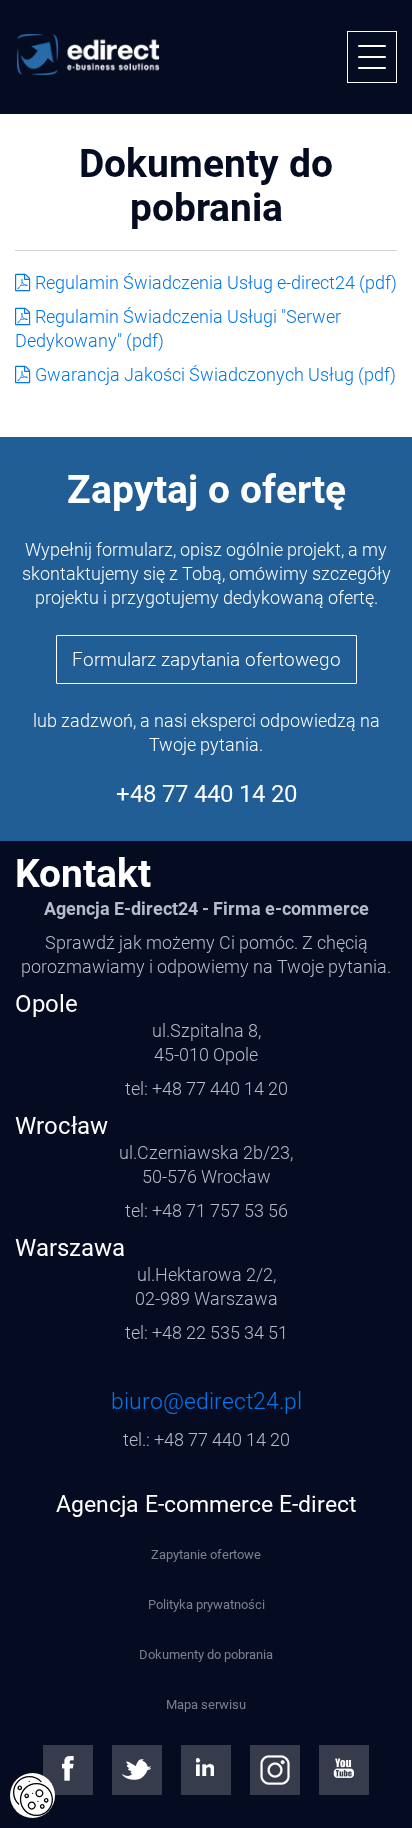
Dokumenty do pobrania (206, 1654)
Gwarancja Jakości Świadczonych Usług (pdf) (215, 374)
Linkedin (206, 1770)
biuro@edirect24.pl (206, 1401)
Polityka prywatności (206, 1604)
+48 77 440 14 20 (206, 794)
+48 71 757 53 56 (220, 1210)
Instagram (275, 1770)
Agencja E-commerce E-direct (206, 1504)
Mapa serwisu (206, 1704)
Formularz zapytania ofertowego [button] (206, 659)
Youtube (344, 1770)
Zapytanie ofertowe (206, 1554)
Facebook (68, 1770)
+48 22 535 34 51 (220, 1332)
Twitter (137, 1770)
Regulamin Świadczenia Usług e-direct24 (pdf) (216, 282)
